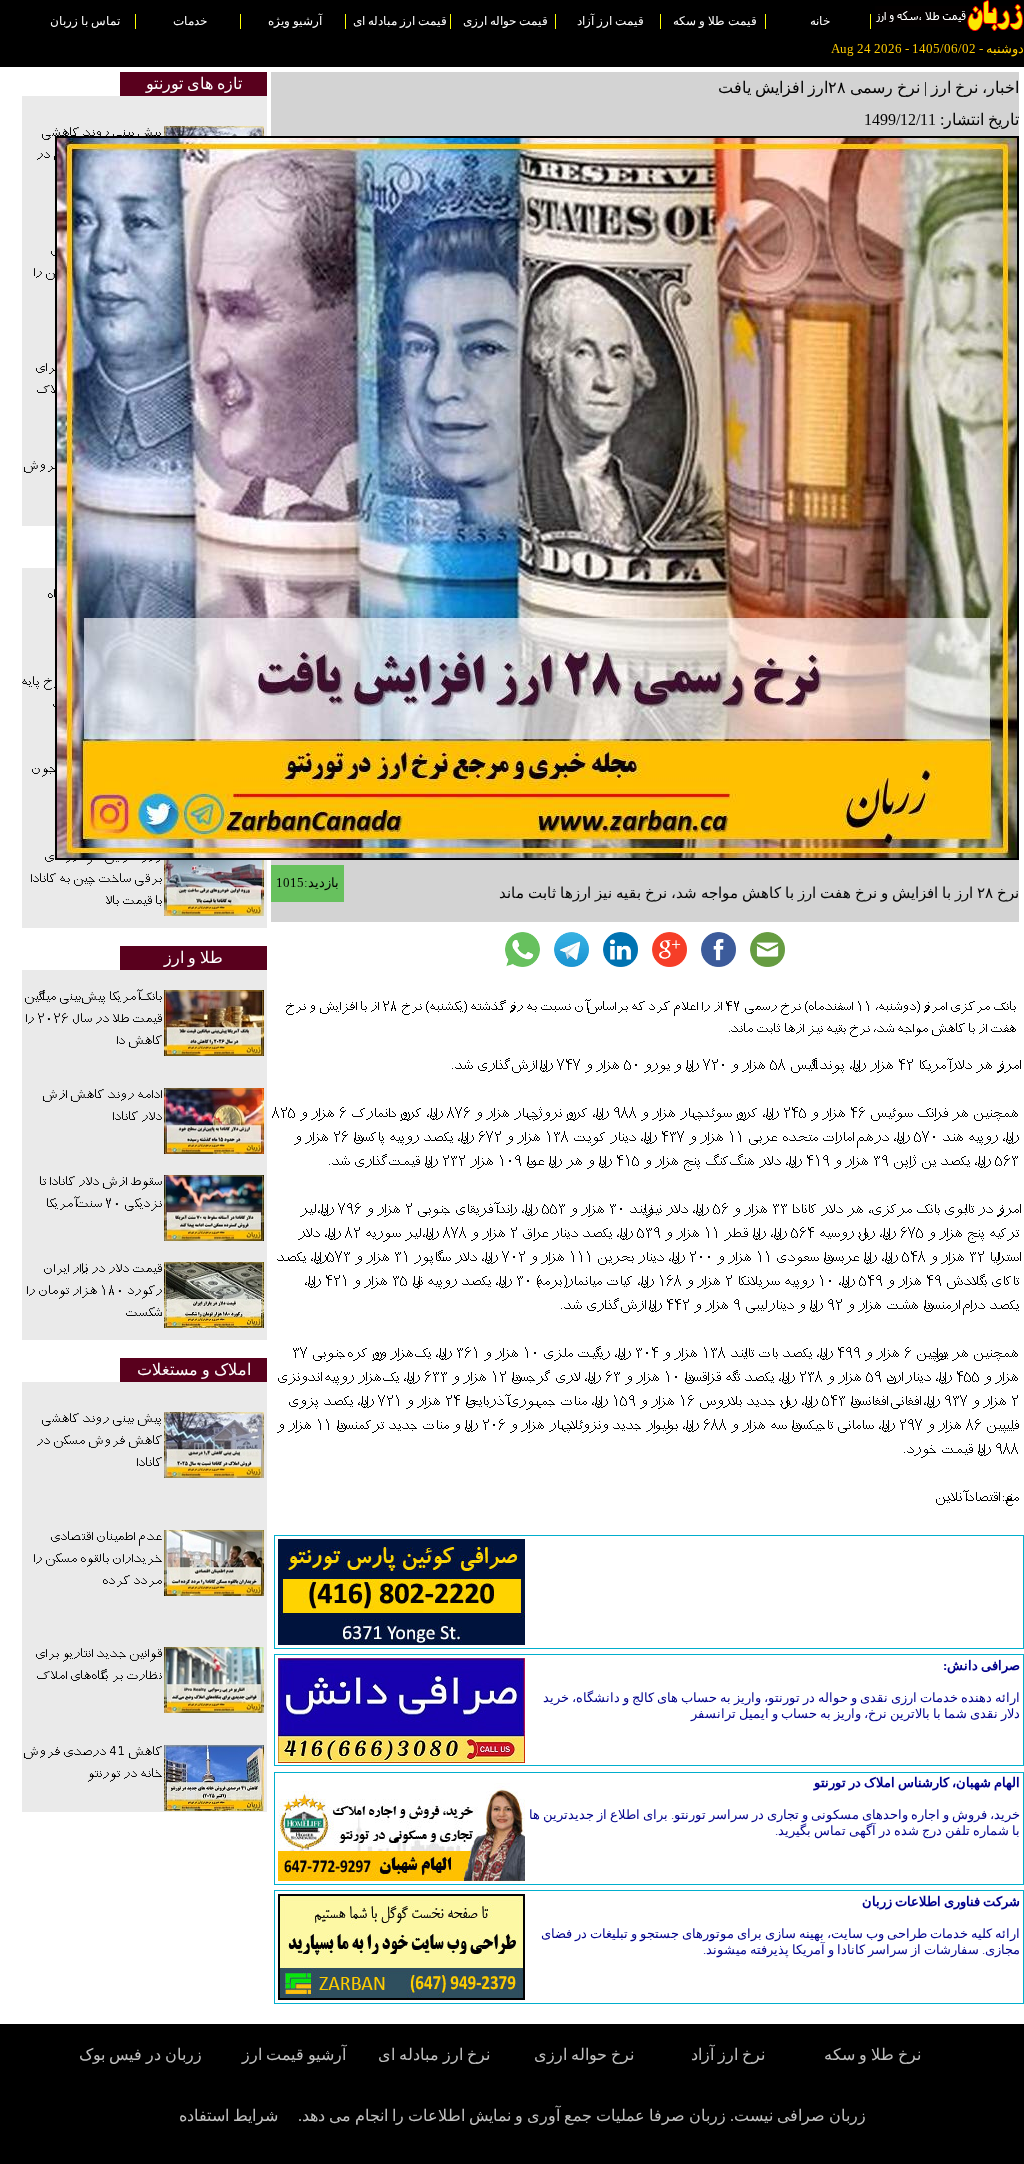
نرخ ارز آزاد (728, 2054)
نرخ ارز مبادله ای (434, 2054)
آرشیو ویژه (295, 21)
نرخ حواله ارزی (584, 2054)
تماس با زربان (85, 21)
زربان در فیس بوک (142, 2054)
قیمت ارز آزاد (610, 21)
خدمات (190, 21)
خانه (820, 21)
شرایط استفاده (228, 2115)
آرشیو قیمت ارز (294, 2054)
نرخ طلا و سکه (872, 2054)
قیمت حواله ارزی (505, 21)
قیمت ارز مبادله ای (400, 21)
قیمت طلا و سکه (715, 21)
